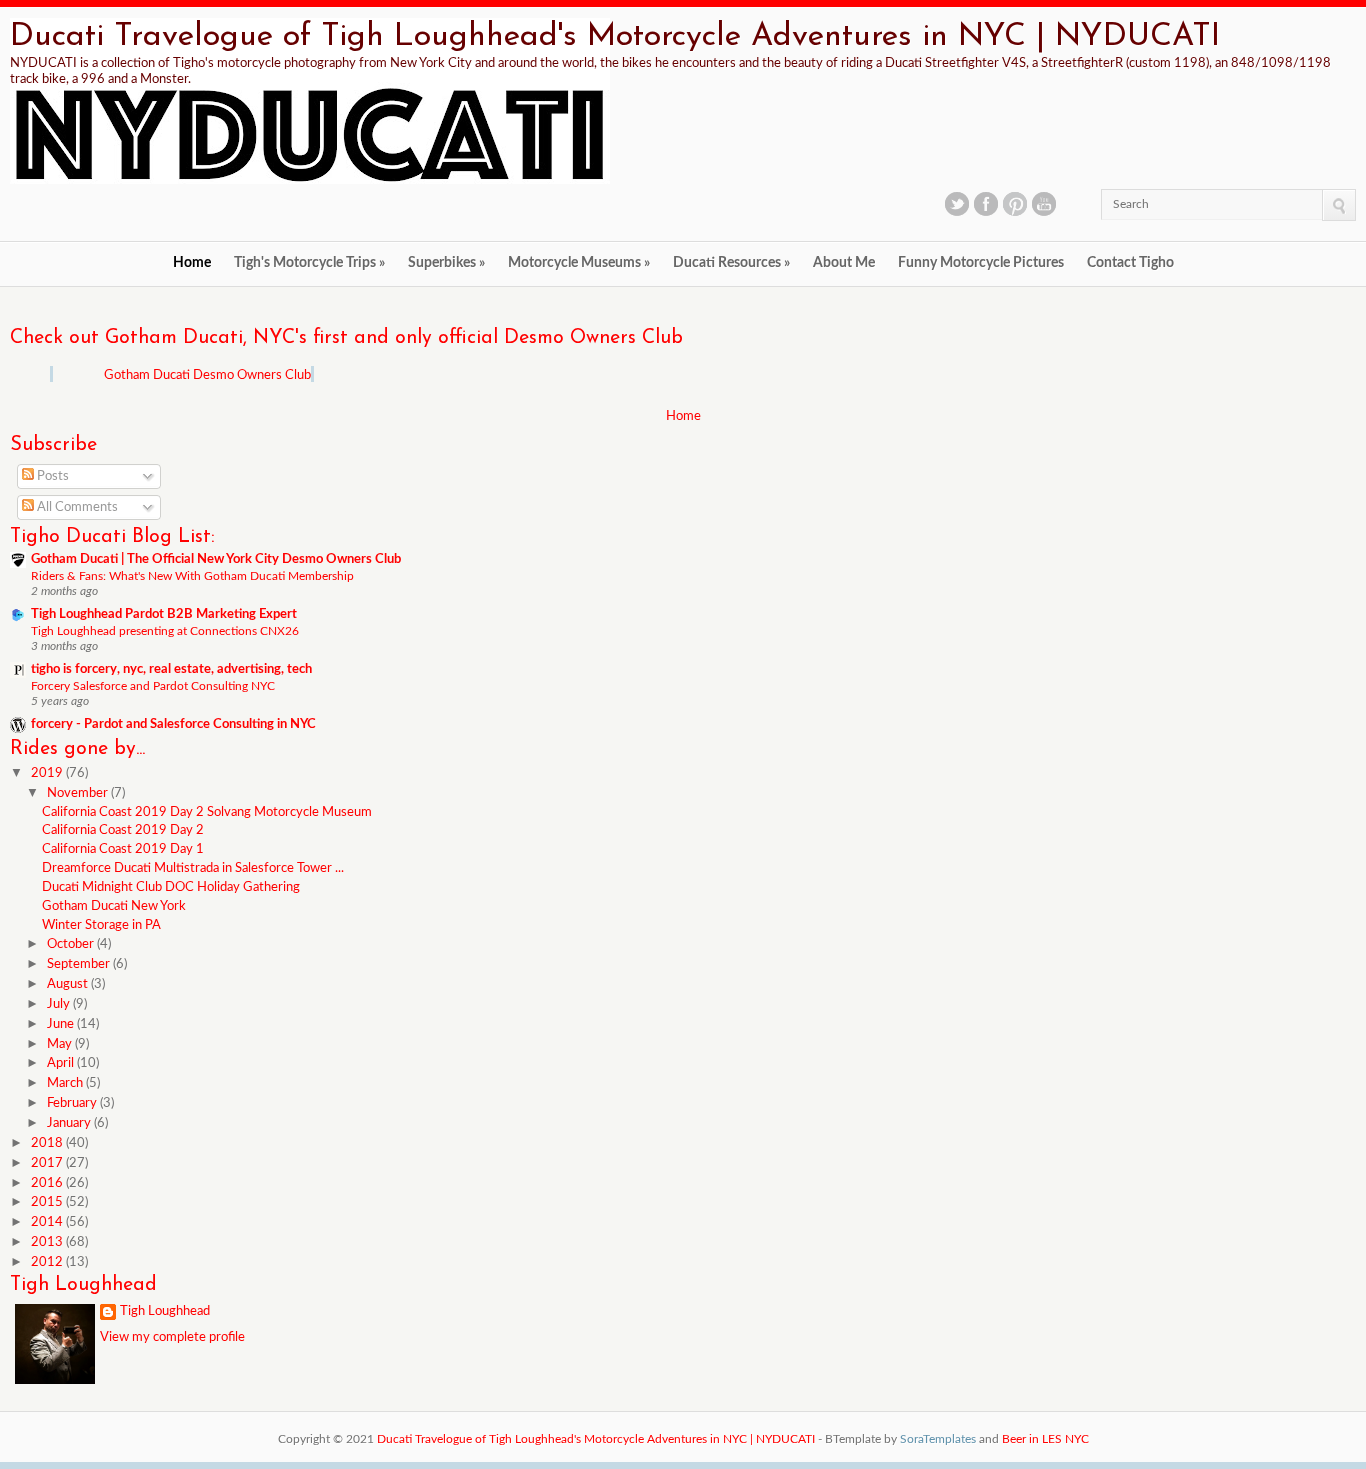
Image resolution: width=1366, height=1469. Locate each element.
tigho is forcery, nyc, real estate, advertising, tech (171, 669)
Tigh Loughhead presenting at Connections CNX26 (165, 631)
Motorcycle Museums (579, 263)
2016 (48, 1183)
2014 (48, 1222)
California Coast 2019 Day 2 (123, 830)
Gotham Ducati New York (114, 906)
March (66, 1083)
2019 (48, 773)
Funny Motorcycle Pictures (981, 263)
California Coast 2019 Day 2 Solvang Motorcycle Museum (207, 812)
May (61, 1044)
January (70, 1123)
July (60, 1004)
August (69, 984)
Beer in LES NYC (1045, 1439)
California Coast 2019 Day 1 (123, 849)
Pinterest (1015, 204)
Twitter (957, 204)
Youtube (1044, 204)
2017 (48, 1163)
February (73, 1103)
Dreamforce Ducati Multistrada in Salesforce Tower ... (193, 868)
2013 (48, 1242)
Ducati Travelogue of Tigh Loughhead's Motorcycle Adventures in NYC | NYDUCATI (615, 37)
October (72, 944)
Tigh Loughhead (165, 1311)
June (62, 1024)
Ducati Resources (731, 263)
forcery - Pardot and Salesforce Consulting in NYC (173, 724)
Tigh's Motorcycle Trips (309, 263)
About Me (844, 263)
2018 (48, 1143)
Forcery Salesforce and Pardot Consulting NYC (153, 686)
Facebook (986, 204)
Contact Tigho (1130, 263)
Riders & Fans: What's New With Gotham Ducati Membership (192, 576)
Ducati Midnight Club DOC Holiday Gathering (171, 887)
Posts (51, 476)
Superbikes (446, 263)
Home (192, 263)
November (79, 793)
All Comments (76, 507)
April (62, 1063)
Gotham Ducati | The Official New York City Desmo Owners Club (216, 559)
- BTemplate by (897, 1439)
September (80, 964)
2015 (48, 1202)
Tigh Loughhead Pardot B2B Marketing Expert (164, 614)
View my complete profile (172, 1337)
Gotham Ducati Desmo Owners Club (207, 375)
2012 (48, 1262)
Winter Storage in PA (101, 925)
